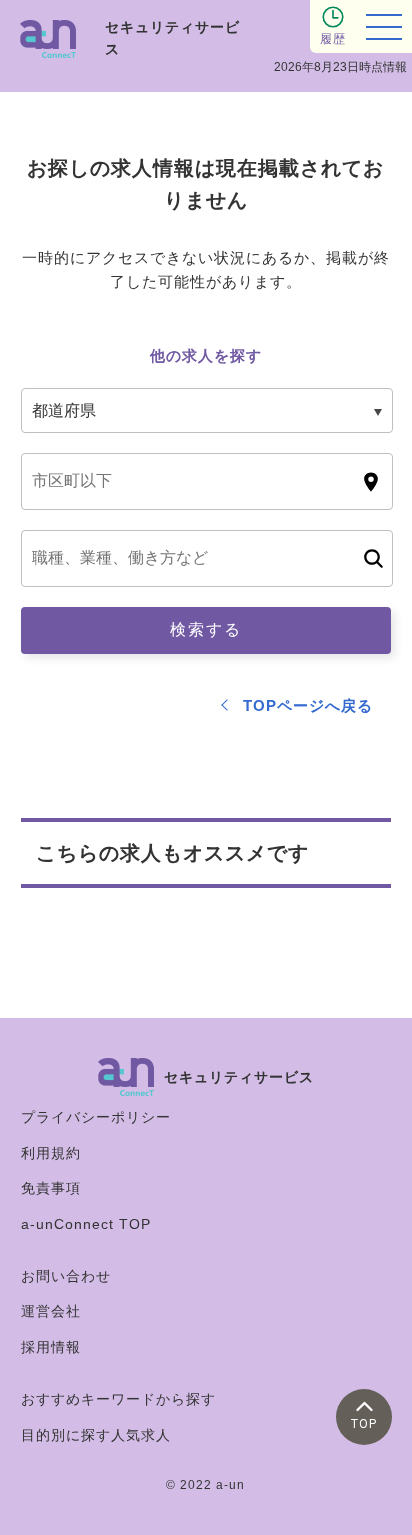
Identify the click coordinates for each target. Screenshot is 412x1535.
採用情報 (51, 1347)
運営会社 (51, 1311)
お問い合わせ (66, 1276)
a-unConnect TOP (86, 1224)
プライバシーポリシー (96, 1117)
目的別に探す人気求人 (96, 1435)
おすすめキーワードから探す (118, 1399)
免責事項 (51, 1188)
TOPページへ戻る (308, 705)
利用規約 (51, 1153)
